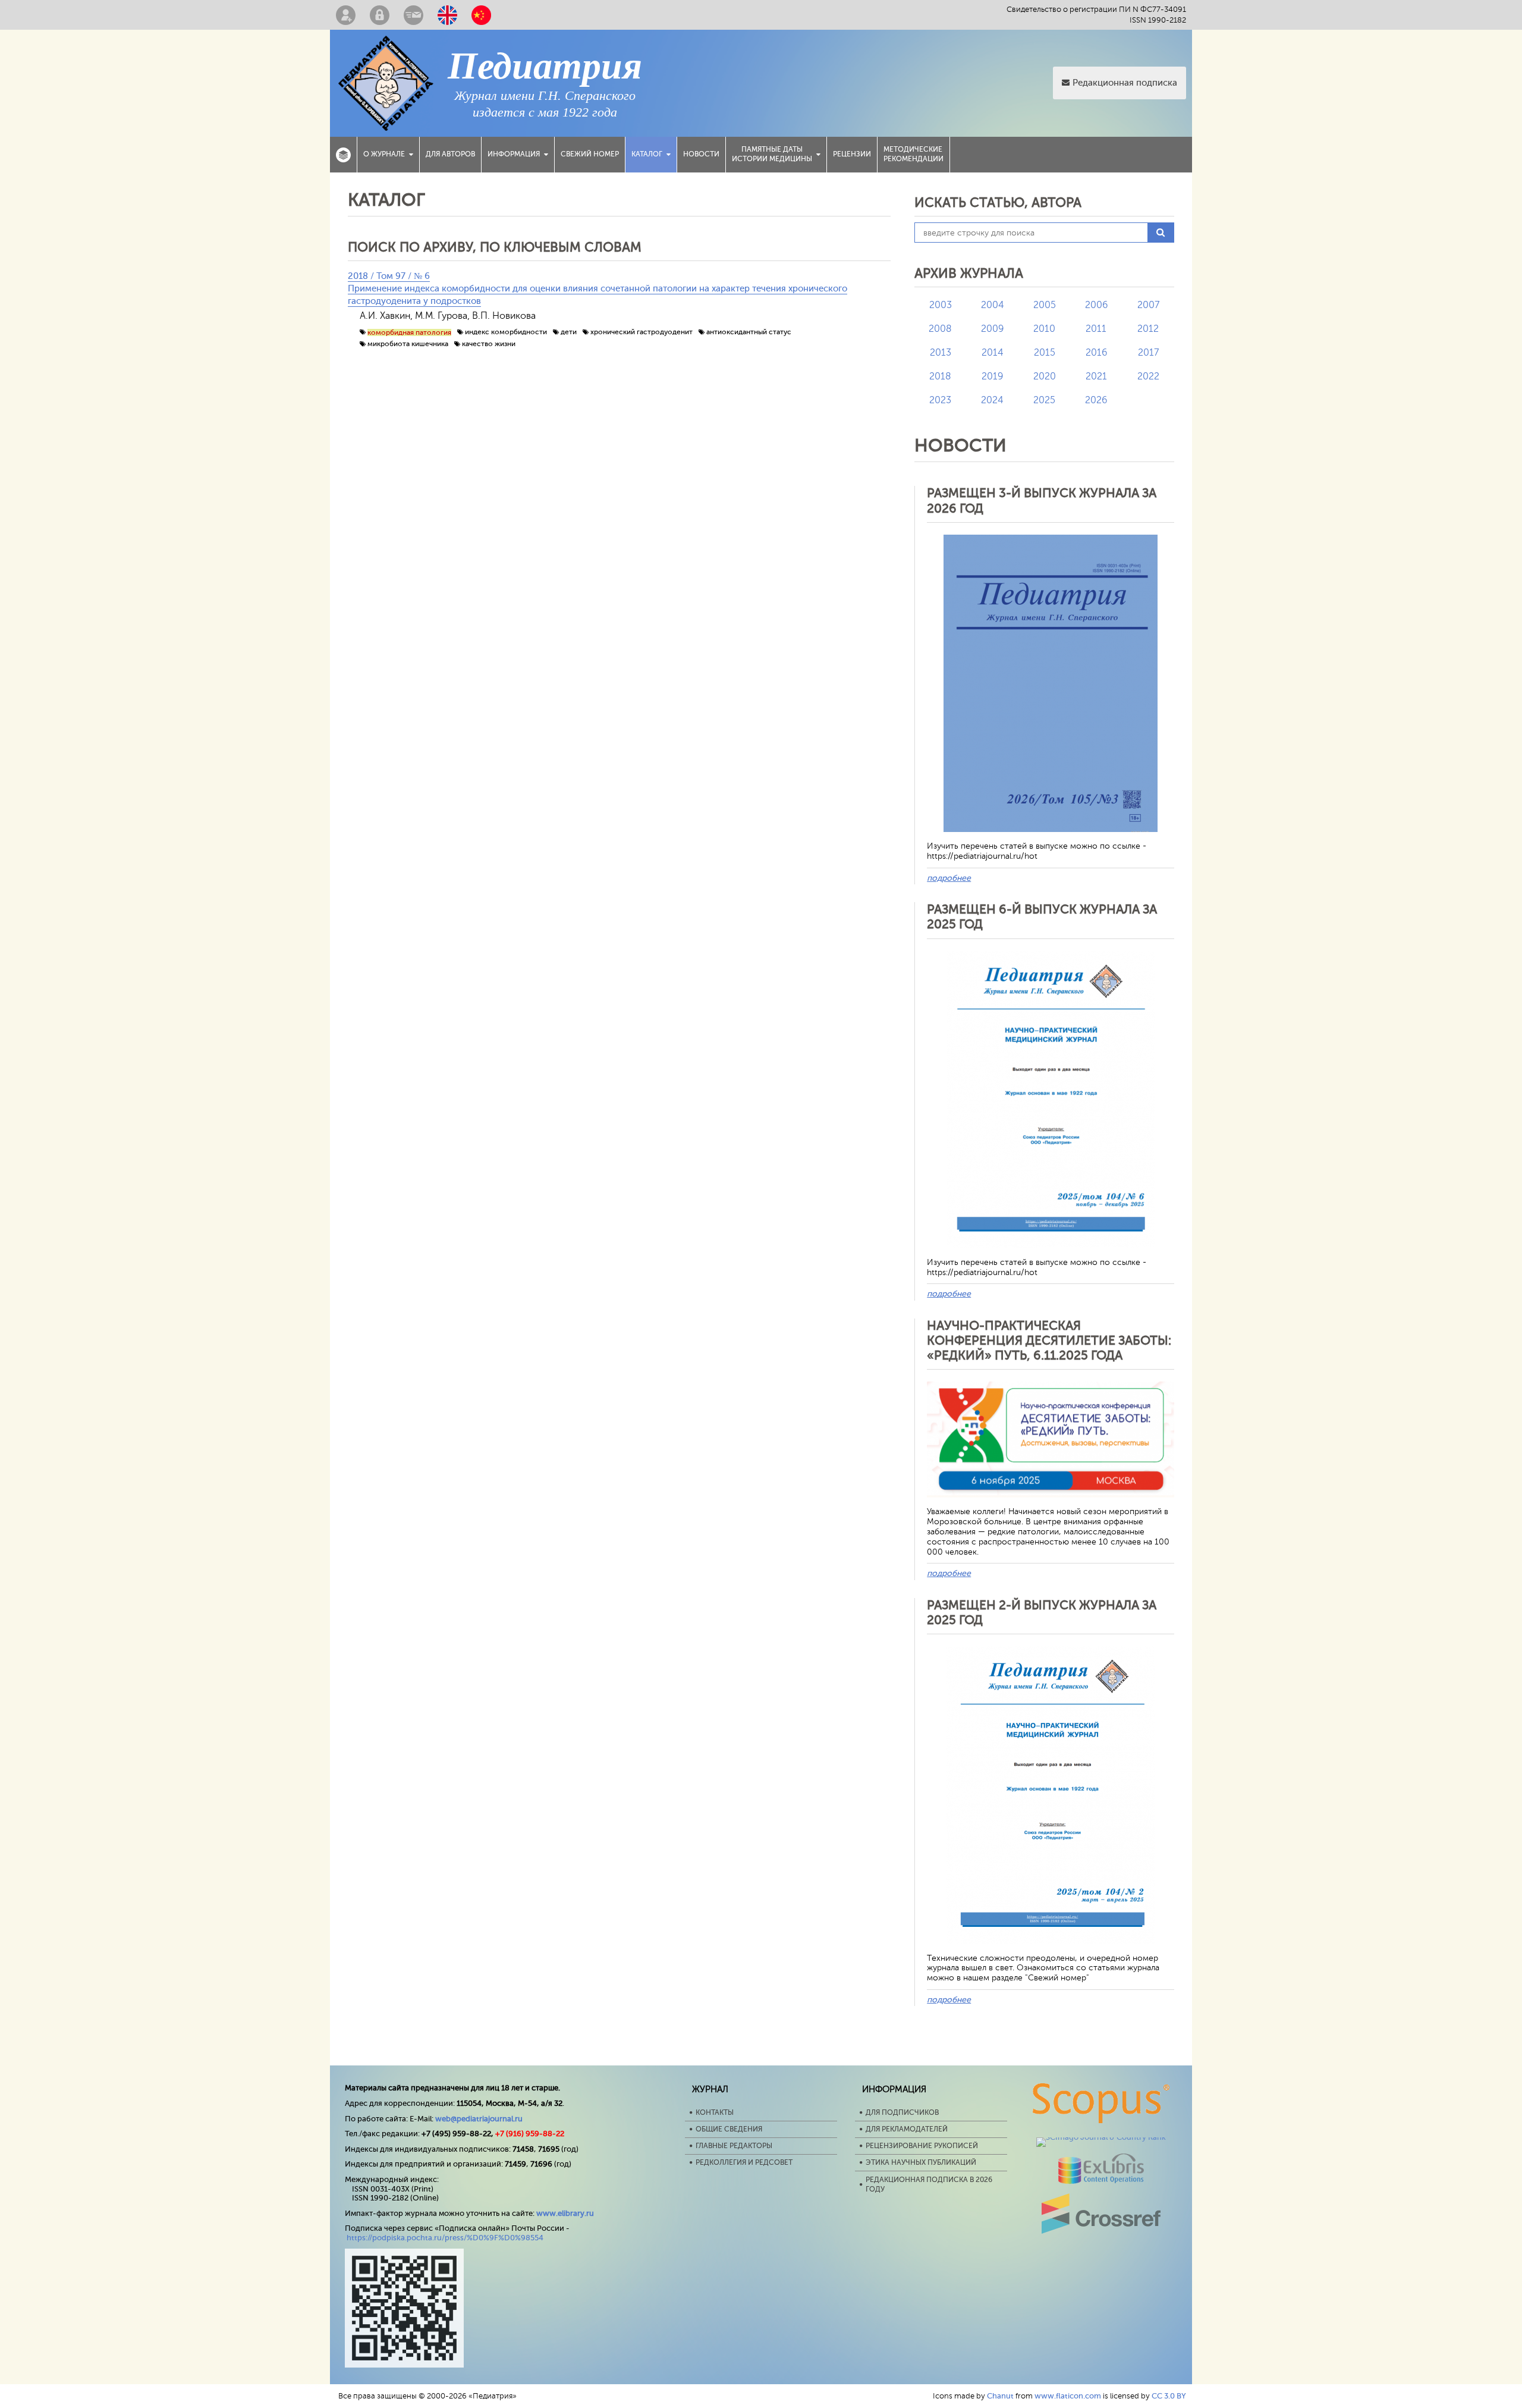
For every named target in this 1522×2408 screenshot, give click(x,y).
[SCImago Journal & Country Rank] (1101, 2137)
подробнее (949, 878)
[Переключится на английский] (447, 15)
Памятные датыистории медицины (772, 154)
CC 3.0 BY (1169, 2396)
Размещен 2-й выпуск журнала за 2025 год (1042, 1613)
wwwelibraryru (565, 2213)
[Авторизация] (380, 15)
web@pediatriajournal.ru (479, 2119)
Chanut (1000, 2396)
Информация (514, 154)
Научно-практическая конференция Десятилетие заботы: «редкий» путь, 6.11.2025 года (1049, 1340)
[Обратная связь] (413, 15)
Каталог (647, 154)
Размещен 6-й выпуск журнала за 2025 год (1042, 917)
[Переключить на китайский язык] (481, 15)
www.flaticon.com (1068, 2396)
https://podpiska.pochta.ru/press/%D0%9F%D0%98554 (445, 2238)
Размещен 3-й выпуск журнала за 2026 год (1042, 500)
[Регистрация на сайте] (346, 15)
